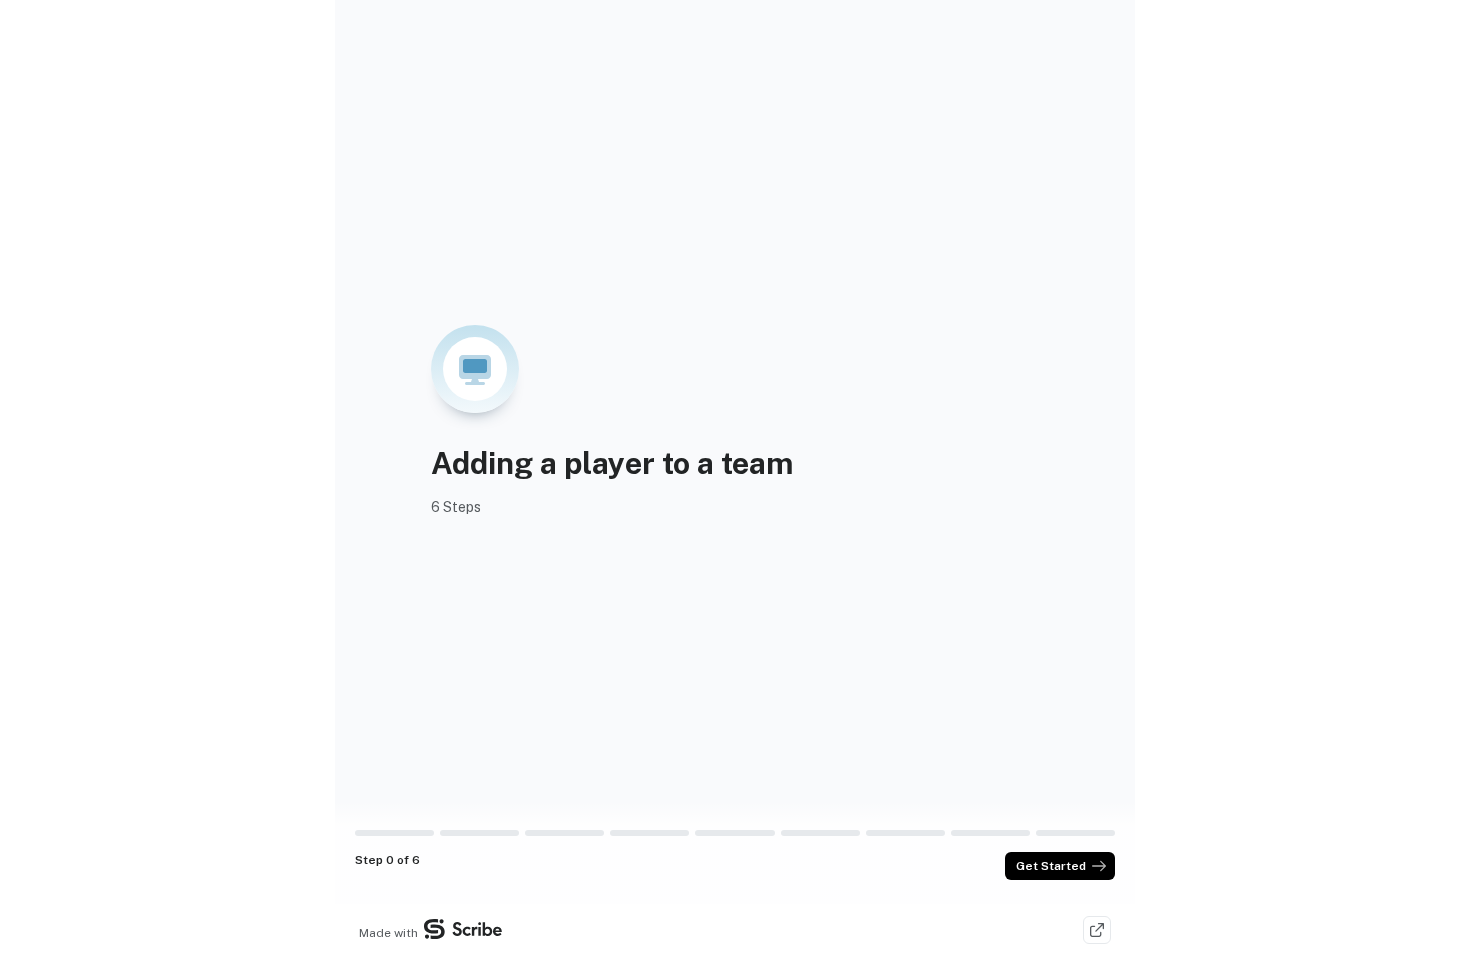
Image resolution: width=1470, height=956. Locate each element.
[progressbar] (394, 833)
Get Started (1051, 866)
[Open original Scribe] (1097, 930)
